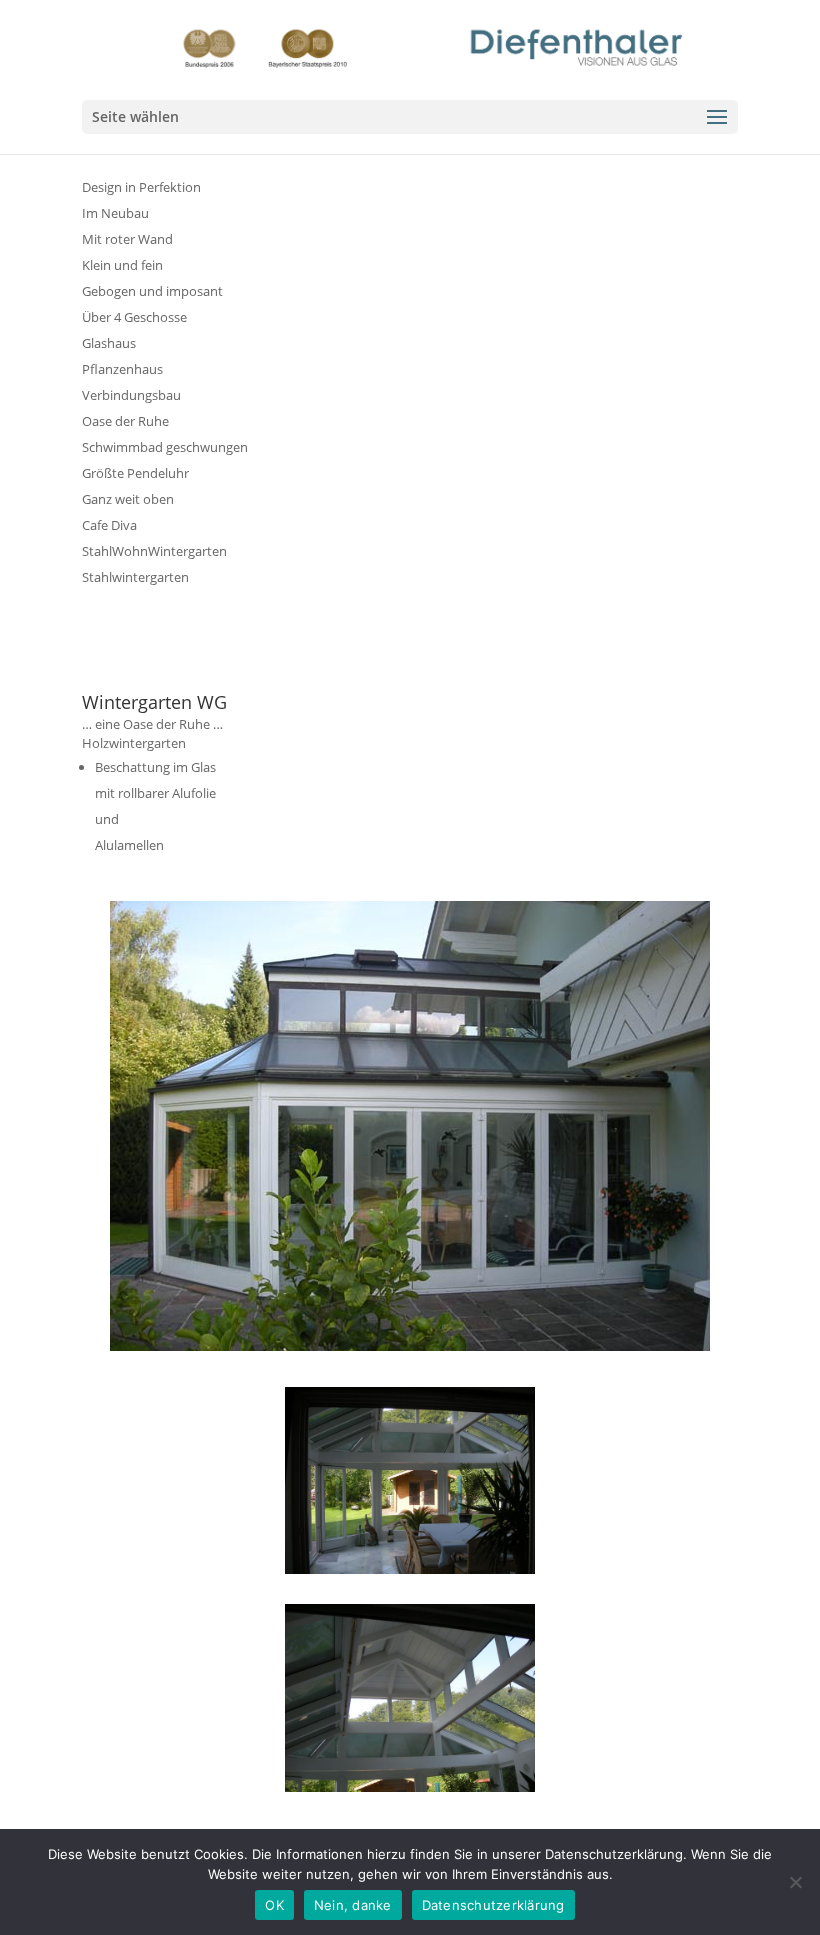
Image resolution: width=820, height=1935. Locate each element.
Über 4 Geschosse (134, 317)
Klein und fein (122, 265)
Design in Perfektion (141, 187)
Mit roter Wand (127, 239)
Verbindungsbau (131, 395)
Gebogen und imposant (152, 291)
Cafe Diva (109, 525)
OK (274, 1905)
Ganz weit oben (128, 499)
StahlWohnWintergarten (154, 551)
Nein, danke (353, 1905)
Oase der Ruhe (125, 421)
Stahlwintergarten (135, 577)
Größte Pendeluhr (135, 473)
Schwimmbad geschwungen (165, 447)
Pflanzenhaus (122, 369)
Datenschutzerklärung (493, 1905)
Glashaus (109, 343)
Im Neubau (115, 213)
